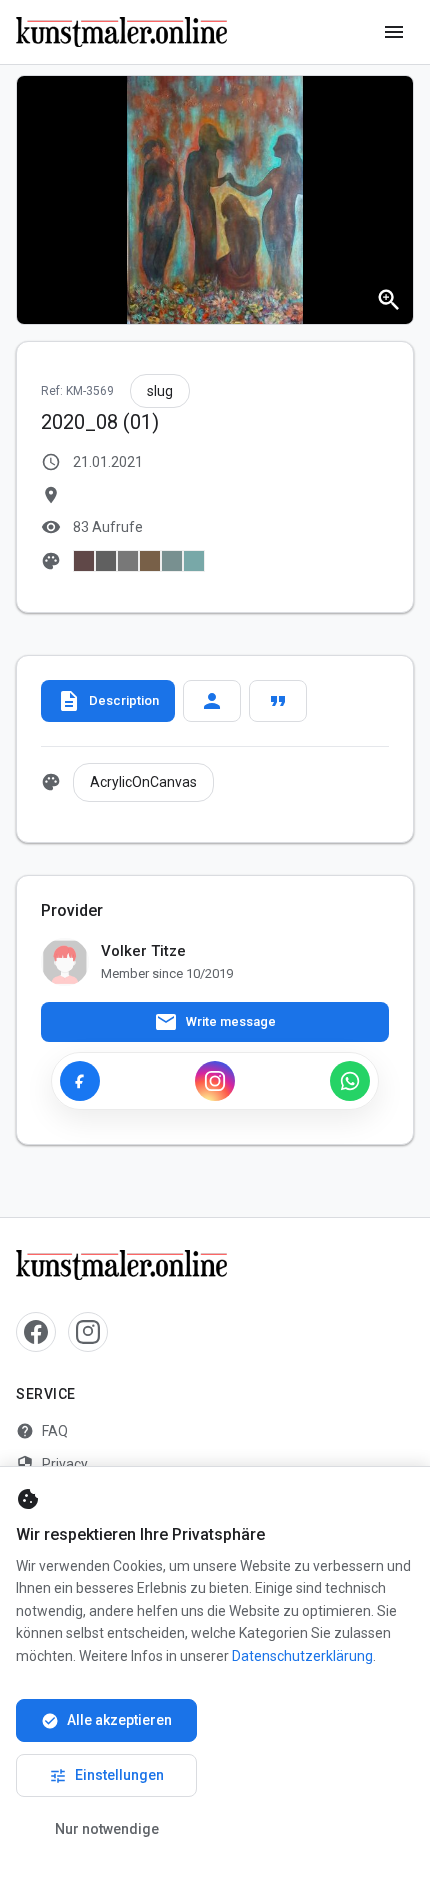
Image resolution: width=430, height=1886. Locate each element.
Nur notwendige (107, 1829)
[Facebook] (80, 1081)
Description (108, 701)
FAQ (42, 1431)
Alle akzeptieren (106, 1721)
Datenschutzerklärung (302, 1656)
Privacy (52, 1464)
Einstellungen (106, 1776)
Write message (215, 1022)
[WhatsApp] (350, 1081)
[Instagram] (215, 1081)
